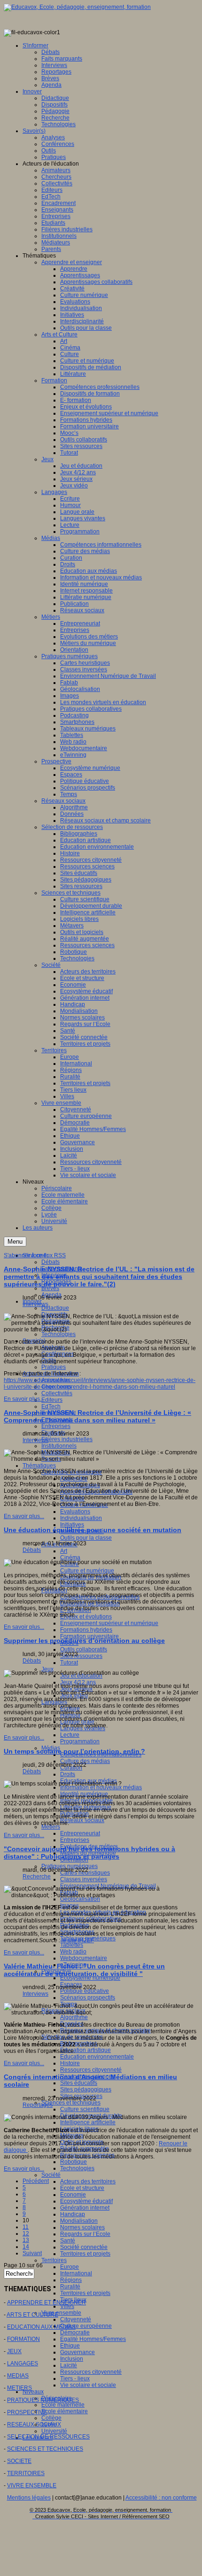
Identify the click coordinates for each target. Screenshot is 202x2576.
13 (26, 2240)
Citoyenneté (76, 2319)
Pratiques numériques (70, 1866)
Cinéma (70, 1558)
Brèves (50, 1288)
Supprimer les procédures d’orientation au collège (84, 1641)
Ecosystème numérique (90, 1978)
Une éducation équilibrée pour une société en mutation (93, 1530)
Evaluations (75, 1512)
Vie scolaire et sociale (88, 2385)
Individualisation (81, 1518)
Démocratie (75, 2333)
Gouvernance (78, 2352)
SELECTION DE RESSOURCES (48, 2437)
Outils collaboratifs (84, 1649)
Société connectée (84, 2247)
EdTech (51, 1406)
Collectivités (57, 1393)
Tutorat (69, 1663)
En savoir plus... (24, 1399)
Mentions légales (29, 2498)
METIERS (19, 2388)
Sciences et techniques (71, 2103)
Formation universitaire (89, 1636)
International (76, 2273)
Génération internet (85, 2208)
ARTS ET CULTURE (32, 2315)
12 (26, 2234)
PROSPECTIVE (27, 2412)
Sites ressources (81, 1656)
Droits (68, 1774)
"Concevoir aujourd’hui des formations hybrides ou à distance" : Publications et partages (89, 1853)
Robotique (74, 2162)
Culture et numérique (87, 1571)
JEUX (14, 2351)
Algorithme (74, 2017)
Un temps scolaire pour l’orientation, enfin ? (74, 1751)
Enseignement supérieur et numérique (109, 1623)
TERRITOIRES (26, 2473)
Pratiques (54, 1367)
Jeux (47, 1669)
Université (54, 2431)
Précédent (36, 2181)
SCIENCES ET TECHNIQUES (45, 2449)
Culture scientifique (85, 2109)
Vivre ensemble (61, 2313)
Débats (50, 1262)
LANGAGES (23, 2363)
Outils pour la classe (86, 1538)
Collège (51, 2418)
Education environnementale (97, 2057)
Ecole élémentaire (65, 2411)
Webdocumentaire (84, 1958)
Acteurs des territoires (88, 2181)
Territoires (54, 2260)
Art (64, 1551)
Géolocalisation (80, 1899)
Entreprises (56, 1426)
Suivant (32, 2253)
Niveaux (33, 2392)
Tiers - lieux (75, 2378)
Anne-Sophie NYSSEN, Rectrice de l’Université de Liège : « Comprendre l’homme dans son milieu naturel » (97, 1416)
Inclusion (72, 2359)
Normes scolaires (82, 2227)
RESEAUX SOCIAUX (34, 2424)
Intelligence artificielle (88, 2122)
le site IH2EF (78, 1940)
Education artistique (85, 2050)
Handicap (73, 2214)
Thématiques (39, 1466)
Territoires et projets (85, 2254)
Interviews (35, 1304)
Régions (71, 2280)
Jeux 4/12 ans (78, 1682)
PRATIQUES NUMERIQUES (43, 2400)
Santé (68, 2241)
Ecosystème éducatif (86, 2201)
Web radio (73, 1952)
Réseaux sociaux (82, 1820)
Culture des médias (85, 1761)
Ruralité (70, 2287)
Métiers (51, 1827)
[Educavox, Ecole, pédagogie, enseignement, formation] (77, 7)
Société (51, 2175)
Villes (67, 2306)
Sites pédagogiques (86, 2090)
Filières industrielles (67, 1439)
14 (26, 2247)
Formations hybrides (86, 1630)
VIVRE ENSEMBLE (32, 2485)
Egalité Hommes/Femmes (93, 2339)
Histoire (70, 2063)
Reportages (38, 2105)
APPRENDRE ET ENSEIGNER (47, 2302)
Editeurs (52, 1400)
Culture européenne (86, 2326)
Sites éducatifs (79, 2083)
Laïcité (69, 2365)
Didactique (55, 1308)
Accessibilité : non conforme (161, 2498)
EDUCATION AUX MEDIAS (41, 2327)
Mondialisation (79, 2221)
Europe (70, 2267)
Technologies (58, 1334)
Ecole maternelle (63, 2405)
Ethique (70, 2346)
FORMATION (23, 2339)
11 (26, 2227)
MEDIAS (18, 2376)
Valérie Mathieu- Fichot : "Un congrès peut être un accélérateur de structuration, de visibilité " (84, 1970)
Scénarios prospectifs (88, 1998)
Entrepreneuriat (80, 1833)
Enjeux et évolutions (86, 1617)
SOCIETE (19, 2461)
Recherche (37, 1877)
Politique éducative (85, 1991)
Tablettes (72, 1945)
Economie (73, 2195)
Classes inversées (84, 1879)
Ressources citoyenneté (91, 2070)
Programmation (80, 1741)
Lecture (70, 1735)
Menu (15, 1242)
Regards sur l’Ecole (85, 2234)
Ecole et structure (82, 2188)
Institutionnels (59, 1446)
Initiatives (72, 1525)
